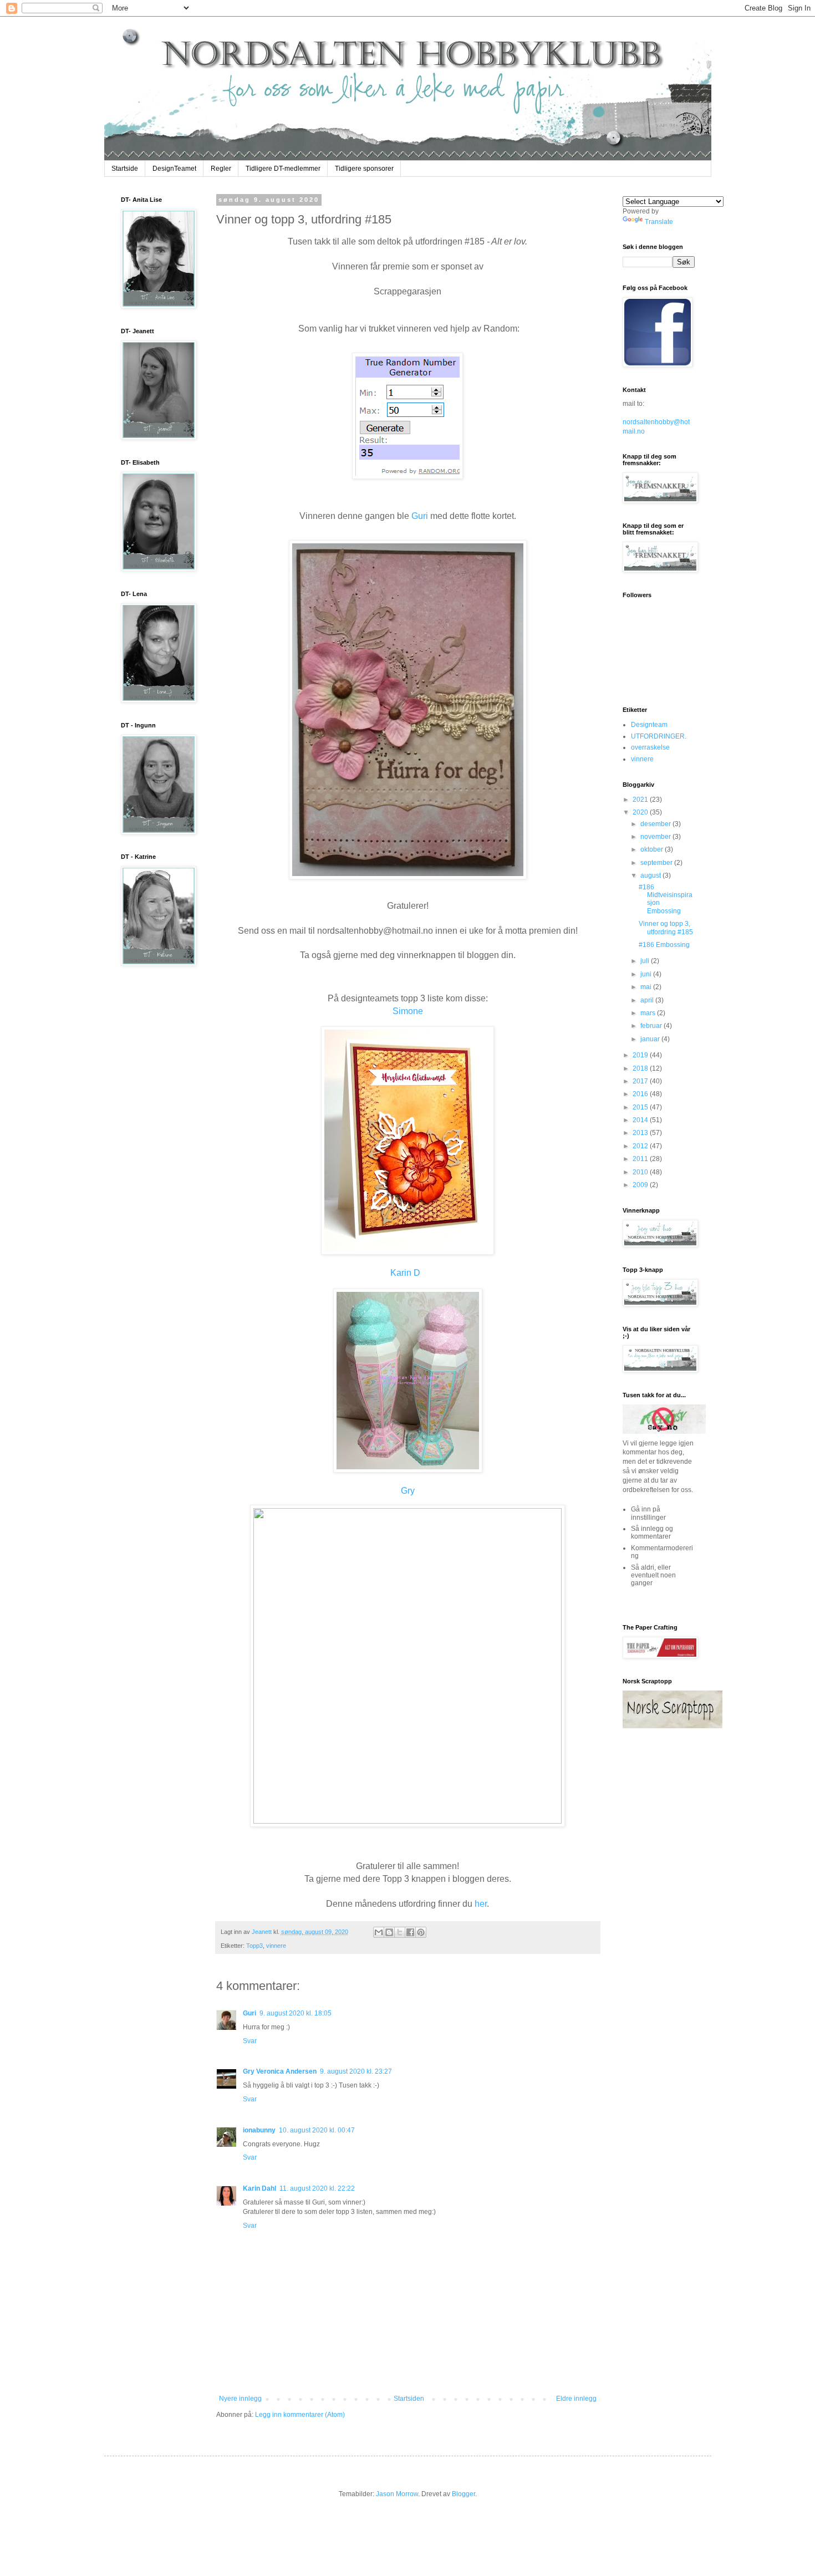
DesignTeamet (174, 169)
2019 (641, 1055)
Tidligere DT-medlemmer (283, 169)
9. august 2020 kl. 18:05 (296, 2013)
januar (651, 1039)
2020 (641, 812)
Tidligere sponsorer (364, 169)
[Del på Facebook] (410, 1932)
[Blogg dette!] (389, 1932)
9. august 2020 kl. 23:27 (356, 2071)
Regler (221, 169)
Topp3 (254, 1946)
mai (647, 987)
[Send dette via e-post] (379, 1932)
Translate (659, 222)
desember (656, 824)
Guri (420, 516)
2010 (641, 1172)
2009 (641, 1185)
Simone (408, 1011)
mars (649, 1013)
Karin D (405, 1273)
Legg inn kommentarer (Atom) (300, 2415)
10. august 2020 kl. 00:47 (317, 2130)
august (651, 875)
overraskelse (650, 747)
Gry (408, 1491)
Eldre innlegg (576, 2399)
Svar (250, 2041)
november (656, 837)
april (648, 1000)
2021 (641, 800)
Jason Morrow (397, 2494)
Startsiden (409, 2399)
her (481, 1904)
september (657, 863)
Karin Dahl (259, 2188)
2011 (641, 1159)
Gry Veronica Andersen (280, 2071)
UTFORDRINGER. (659, 736)
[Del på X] (400, 1932)
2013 (641, 1133)
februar (652, 1026)
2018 (641, 1068)
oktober (653, 849)
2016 (641, 1094)
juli (646, 961)
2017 (641, 1081)
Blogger (463, 2494)
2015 (641, 1107)
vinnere (276, 1946)
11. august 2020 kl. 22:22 (317, 2188)
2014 (641, 1120)
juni (647, 974)
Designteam (649, 725)
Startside (125, 169)
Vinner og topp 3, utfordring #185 (666, 928)
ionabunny (259, 2130)
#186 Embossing (664, 945)
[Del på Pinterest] (421, 1932)
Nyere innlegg (240, 2399)
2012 (641, 1146)
